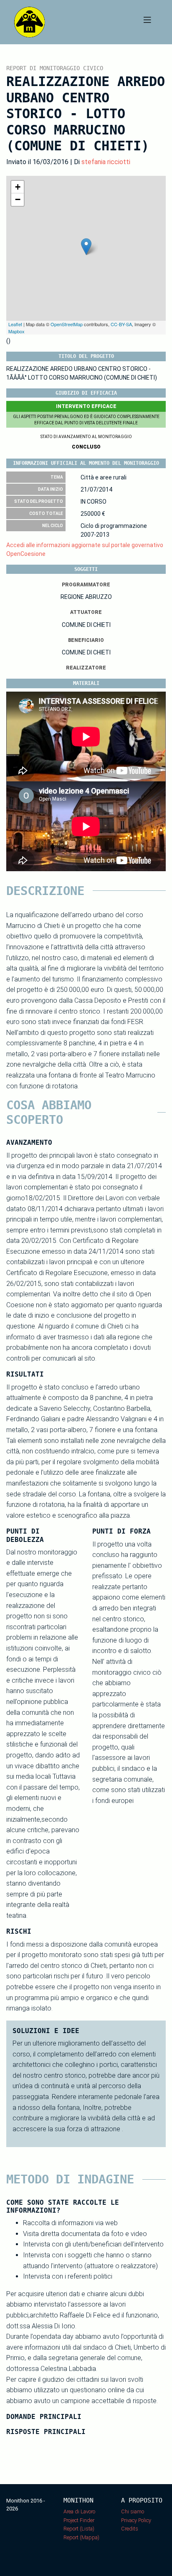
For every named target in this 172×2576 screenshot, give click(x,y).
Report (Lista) (79, 2529)
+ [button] (18, 187)
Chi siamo (133, 2511)
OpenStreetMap (67, 324)
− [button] (18, 199)
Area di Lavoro (79, 2511)
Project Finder (79, 2520)
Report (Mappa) (81, 2537)
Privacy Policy (136, 2520)
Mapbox (16, 331)
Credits (130, 2529)
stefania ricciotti (106, 162)
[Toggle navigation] (147, 22)
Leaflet (15, 324)
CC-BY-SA (121, 324)
